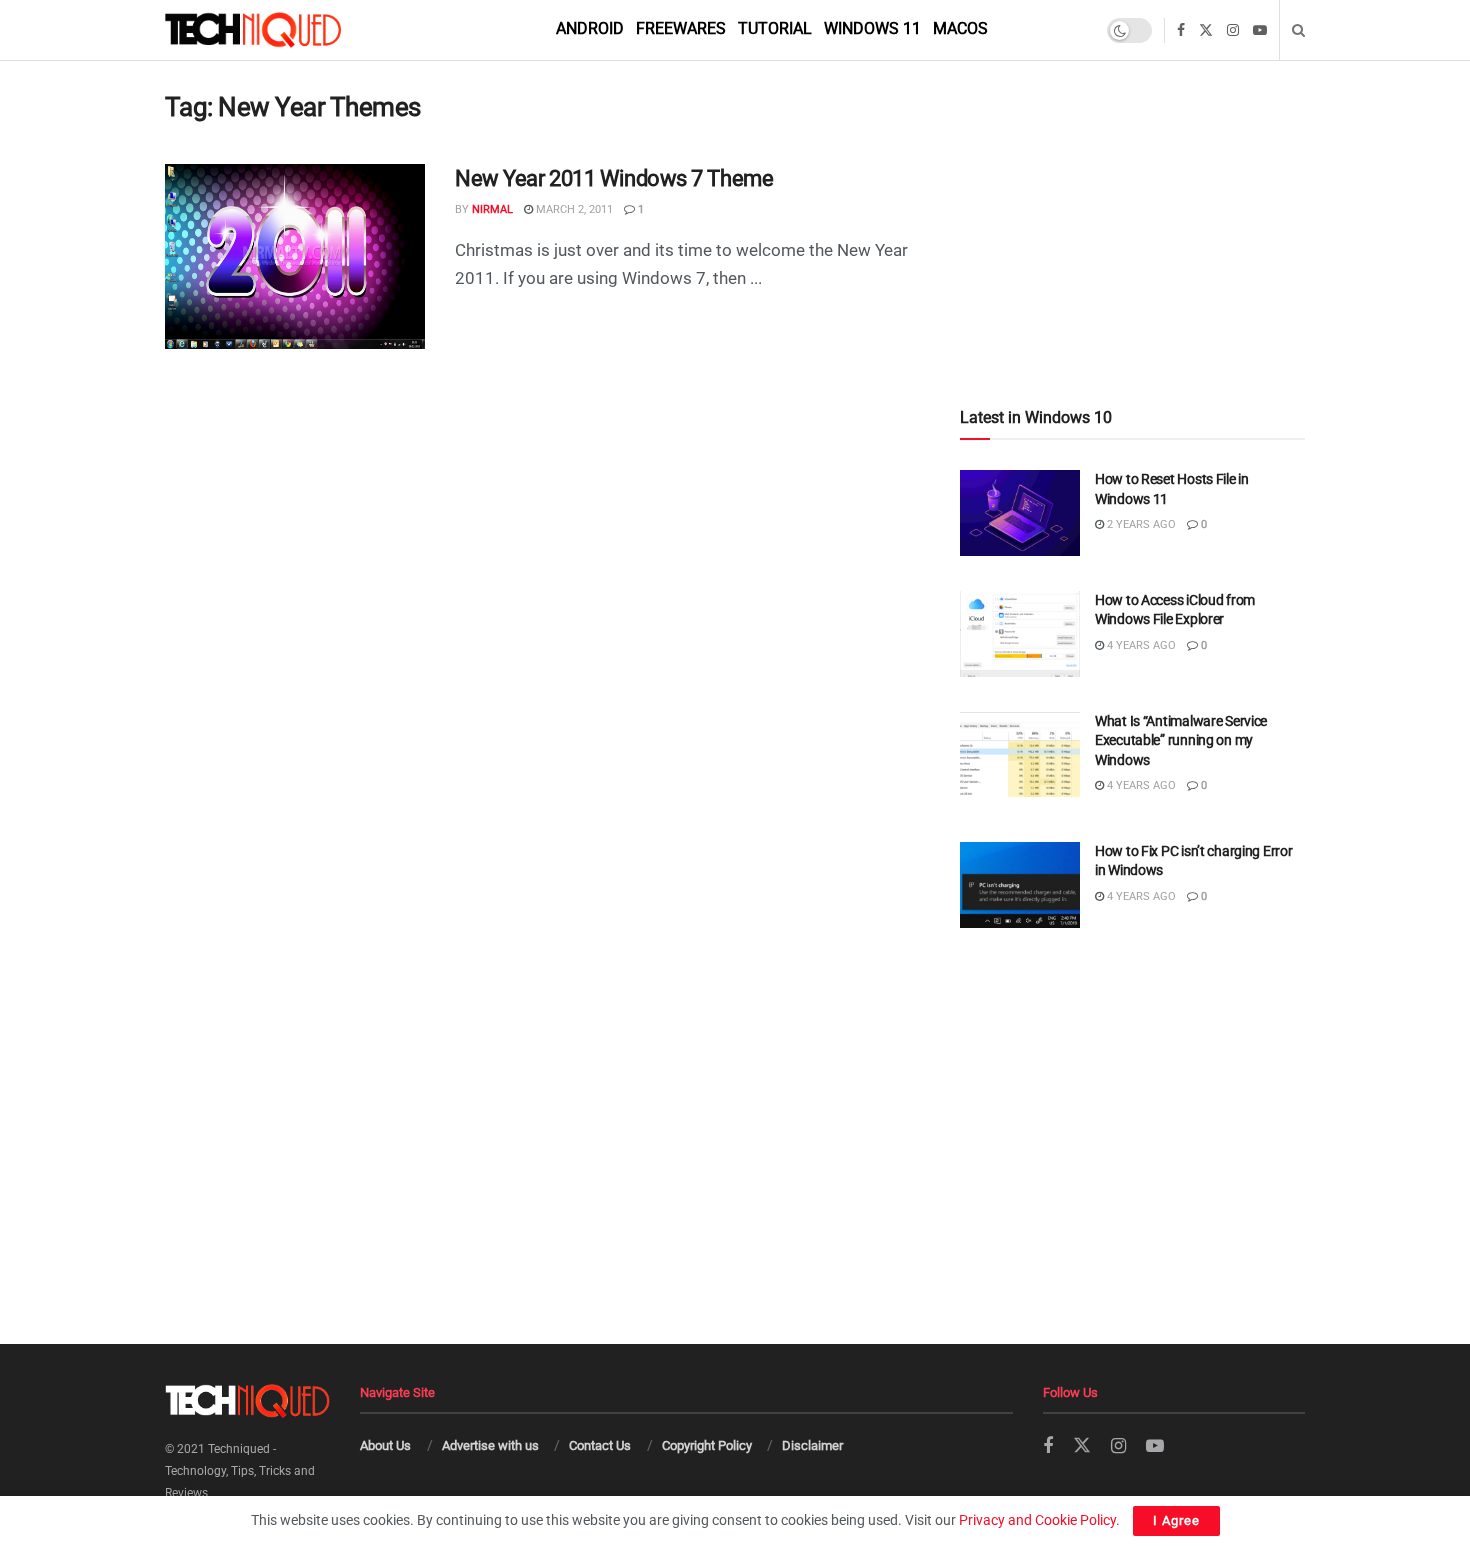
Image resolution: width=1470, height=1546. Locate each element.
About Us (385, 1445)
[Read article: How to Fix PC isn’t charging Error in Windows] (1020, 885)
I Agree (1176, 1520)
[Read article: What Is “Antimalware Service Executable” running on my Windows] (1020, 755)
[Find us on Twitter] (1206, 30)
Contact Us (600, 1445)
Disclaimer (812, 1445)
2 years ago (1140, 524)
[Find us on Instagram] (1233, 30)
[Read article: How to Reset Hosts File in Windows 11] (1020, 513)
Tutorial (775, 28)
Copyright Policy (707, 1445)
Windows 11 (872, 28)
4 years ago (1140, 645)
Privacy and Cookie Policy (1037, 1520)
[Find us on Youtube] (1260, 30)
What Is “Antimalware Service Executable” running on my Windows (1181, 740)
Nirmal (492, 209)
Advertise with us (490, 1445)
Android (590, 28)
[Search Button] (1298, 30)
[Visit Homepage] (287, 30)
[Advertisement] (1132, 191)
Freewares (681, 28)
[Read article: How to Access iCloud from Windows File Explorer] (1020, 634)
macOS (960, 28)
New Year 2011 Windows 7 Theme (614, 178)
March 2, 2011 (573, 209)
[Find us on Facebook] (1181, 30)
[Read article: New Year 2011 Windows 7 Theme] (295, 257)
